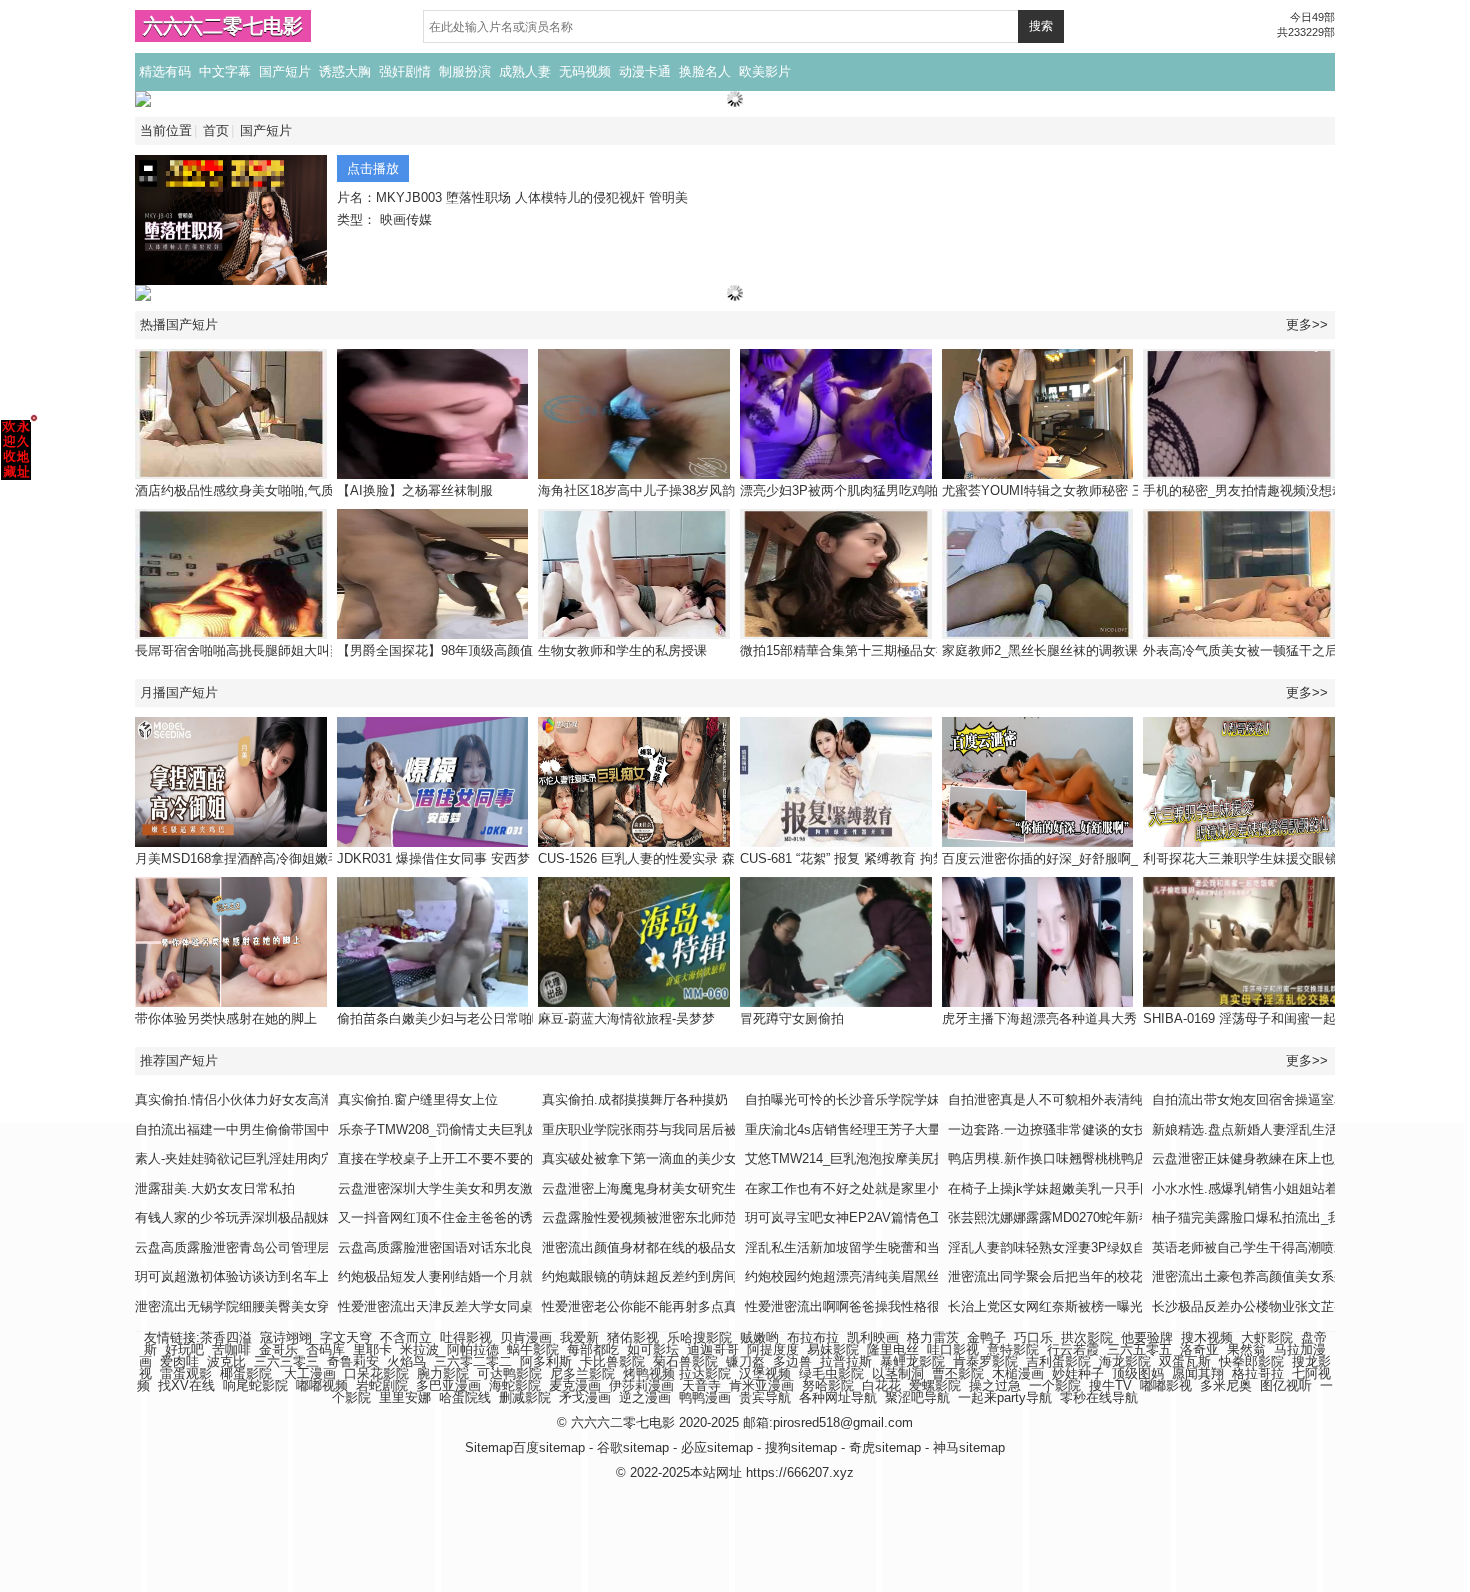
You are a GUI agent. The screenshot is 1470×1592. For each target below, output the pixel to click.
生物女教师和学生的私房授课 (622, 650)
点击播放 (373, 168)
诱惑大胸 (345, 71)
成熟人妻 (525, 71)
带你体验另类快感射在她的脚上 (226, 1018)
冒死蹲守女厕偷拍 (792, 1018)
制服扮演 (465, 71)
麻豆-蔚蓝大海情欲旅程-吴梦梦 (626, 1018)
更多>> (1307, 324)
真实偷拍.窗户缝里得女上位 (418, 1099)
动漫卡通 (645, 71)
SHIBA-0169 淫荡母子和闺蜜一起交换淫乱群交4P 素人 (1301, 1018)
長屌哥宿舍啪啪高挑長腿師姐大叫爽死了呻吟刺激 (278, 650)
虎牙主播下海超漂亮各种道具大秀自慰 (1052, 1018)
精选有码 (165, 71)
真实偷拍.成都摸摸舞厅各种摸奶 (635, 1099)
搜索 (1041, 26)
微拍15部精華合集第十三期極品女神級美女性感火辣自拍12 (910, 650)
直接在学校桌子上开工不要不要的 (435, 1158)
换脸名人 (705, 71)
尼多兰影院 (582, 1373)
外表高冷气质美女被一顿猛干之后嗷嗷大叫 (1266, 650)
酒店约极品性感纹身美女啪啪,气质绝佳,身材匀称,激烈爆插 (303, 490)
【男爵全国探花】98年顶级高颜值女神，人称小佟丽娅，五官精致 (526, 650)
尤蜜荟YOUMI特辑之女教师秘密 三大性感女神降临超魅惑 (1108, 490)
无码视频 (585, 71)
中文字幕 (225, 71)
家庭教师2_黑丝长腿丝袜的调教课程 (1046, 650)
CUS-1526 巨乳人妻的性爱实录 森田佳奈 (656, 858)
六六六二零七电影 (223, 26)
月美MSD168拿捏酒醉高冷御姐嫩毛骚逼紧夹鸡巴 (277, 858)
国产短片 (285, 71)
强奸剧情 (405, 71)
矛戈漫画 (585, 1397)
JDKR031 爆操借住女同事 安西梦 (433, 858)
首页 (216, 130)
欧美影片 (765, 71)
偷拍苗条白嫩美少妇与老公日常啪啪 (441, 1018)
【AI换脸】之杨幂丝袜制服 (415, 490)
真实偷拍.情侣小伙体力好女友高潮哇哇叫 (254, 1099)
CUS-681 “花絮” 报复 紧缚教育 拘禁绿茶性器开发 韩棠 (897, 858)
